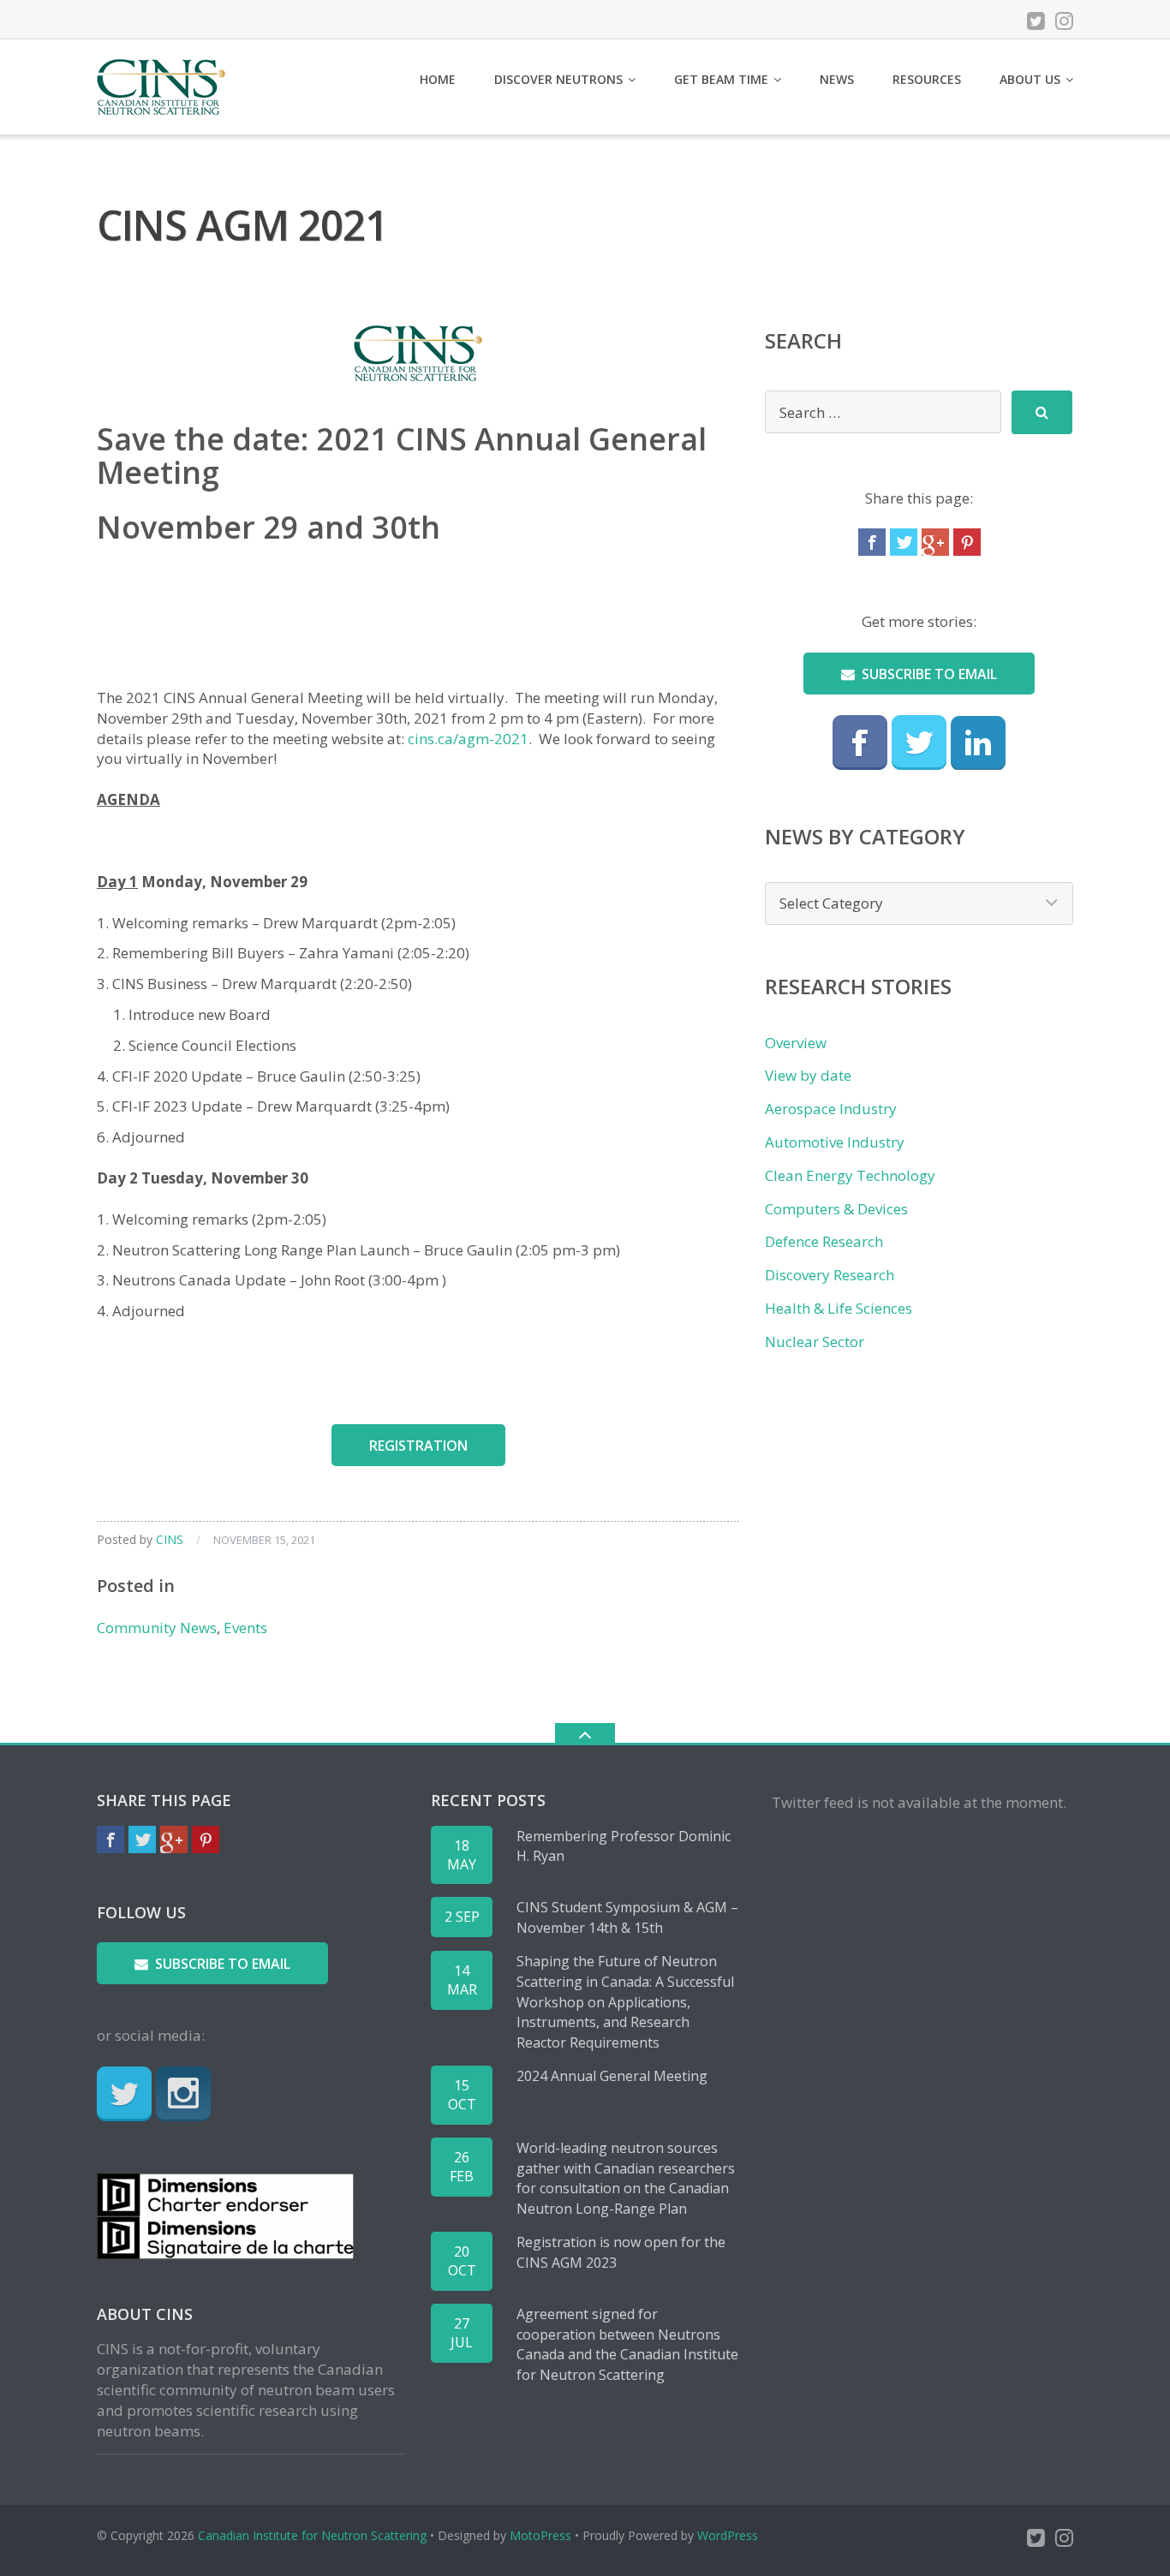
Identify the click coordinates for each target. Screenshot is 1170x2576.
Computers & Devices (836, 1209)
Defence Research (824, 1241)
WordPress (728, 2535)
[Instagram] (1064, 21)
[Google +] (935, 542)
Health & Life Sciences (839, 1308)
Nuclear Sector (815, 1342)
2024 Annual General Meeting (612, 2076)
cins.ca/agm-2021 (468, 739)
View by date (808, 1075)
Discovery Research (830, 1275)
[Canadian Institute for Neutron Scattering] (164, 85)
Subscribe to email (929, 674)
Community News (157, 1628)
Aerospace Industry (831, 1109)
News (837, 79)
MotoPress (540, 2535)
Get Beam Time (721, 79)
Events (245, 1628)
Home (438, 79)
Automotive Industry (835, 1142)
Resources (927, 79)
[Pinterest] (967, 542)
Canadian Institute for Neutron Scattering (312, 2535)
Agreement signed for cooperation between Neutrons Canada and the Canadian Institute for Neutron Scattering (627, 2344)
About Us (1030, 79)
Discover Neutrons (558, 79)
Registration (418, 1446)
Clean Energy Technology (850, 1175)
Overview (796, 1043)
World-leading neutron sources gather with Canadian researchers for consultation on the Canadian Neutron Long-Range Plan (626, 2178)
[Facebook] (872, 542)
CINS (170, 1539)
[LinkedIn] (978, 742)
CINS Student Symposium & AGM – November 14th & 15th (627, 1917)
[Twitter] (1036, 21)
